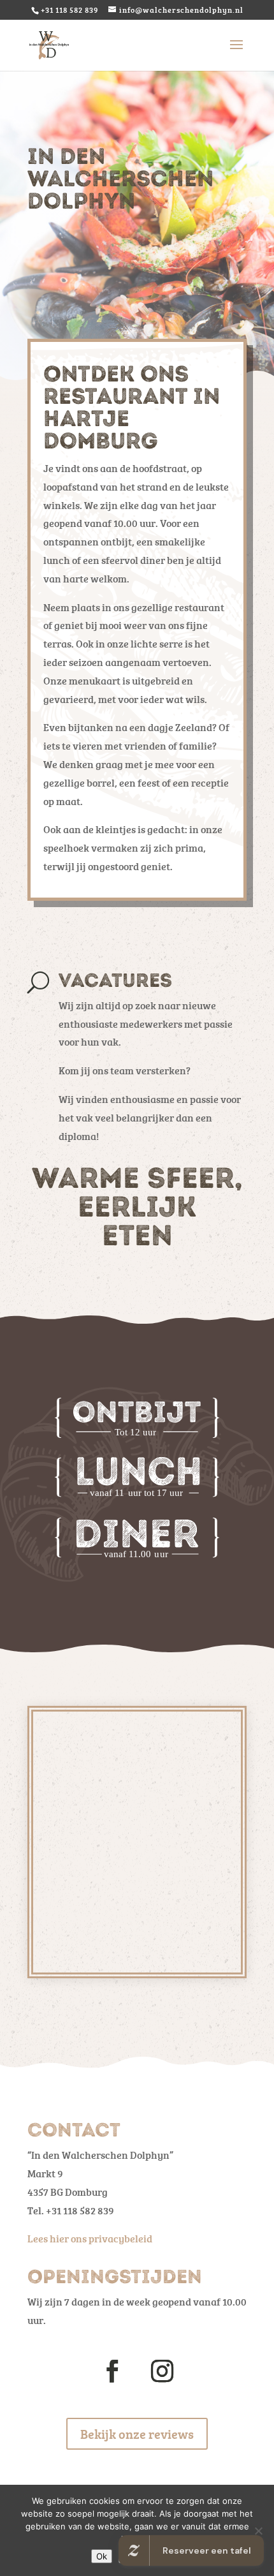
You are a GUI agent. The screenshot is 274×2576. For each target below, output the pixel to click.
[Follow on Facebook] (112, 2371)
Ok (102, 2556)
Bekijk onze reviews (137, 2434)
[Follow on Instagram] (162, 2371)
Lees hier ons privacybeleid (90, 2239)
